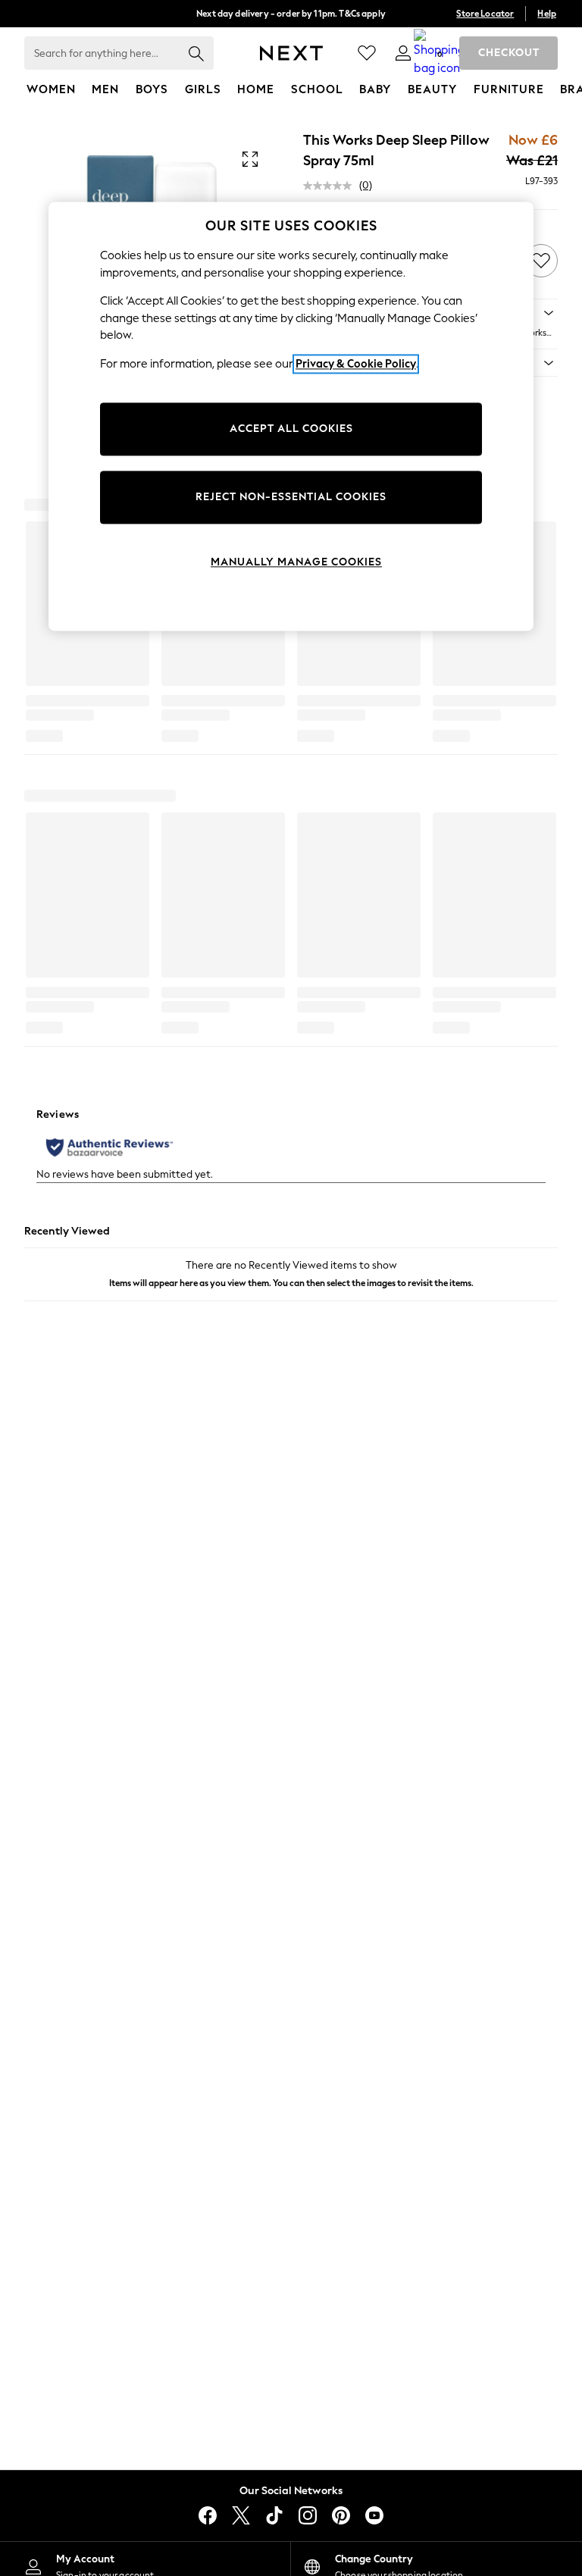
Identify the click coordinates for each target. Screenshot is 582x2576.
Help (547, 14)
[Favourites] (367, 53)
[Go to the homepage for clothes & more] (291, 53)
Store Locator (485, 14)
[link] (403, 53)
